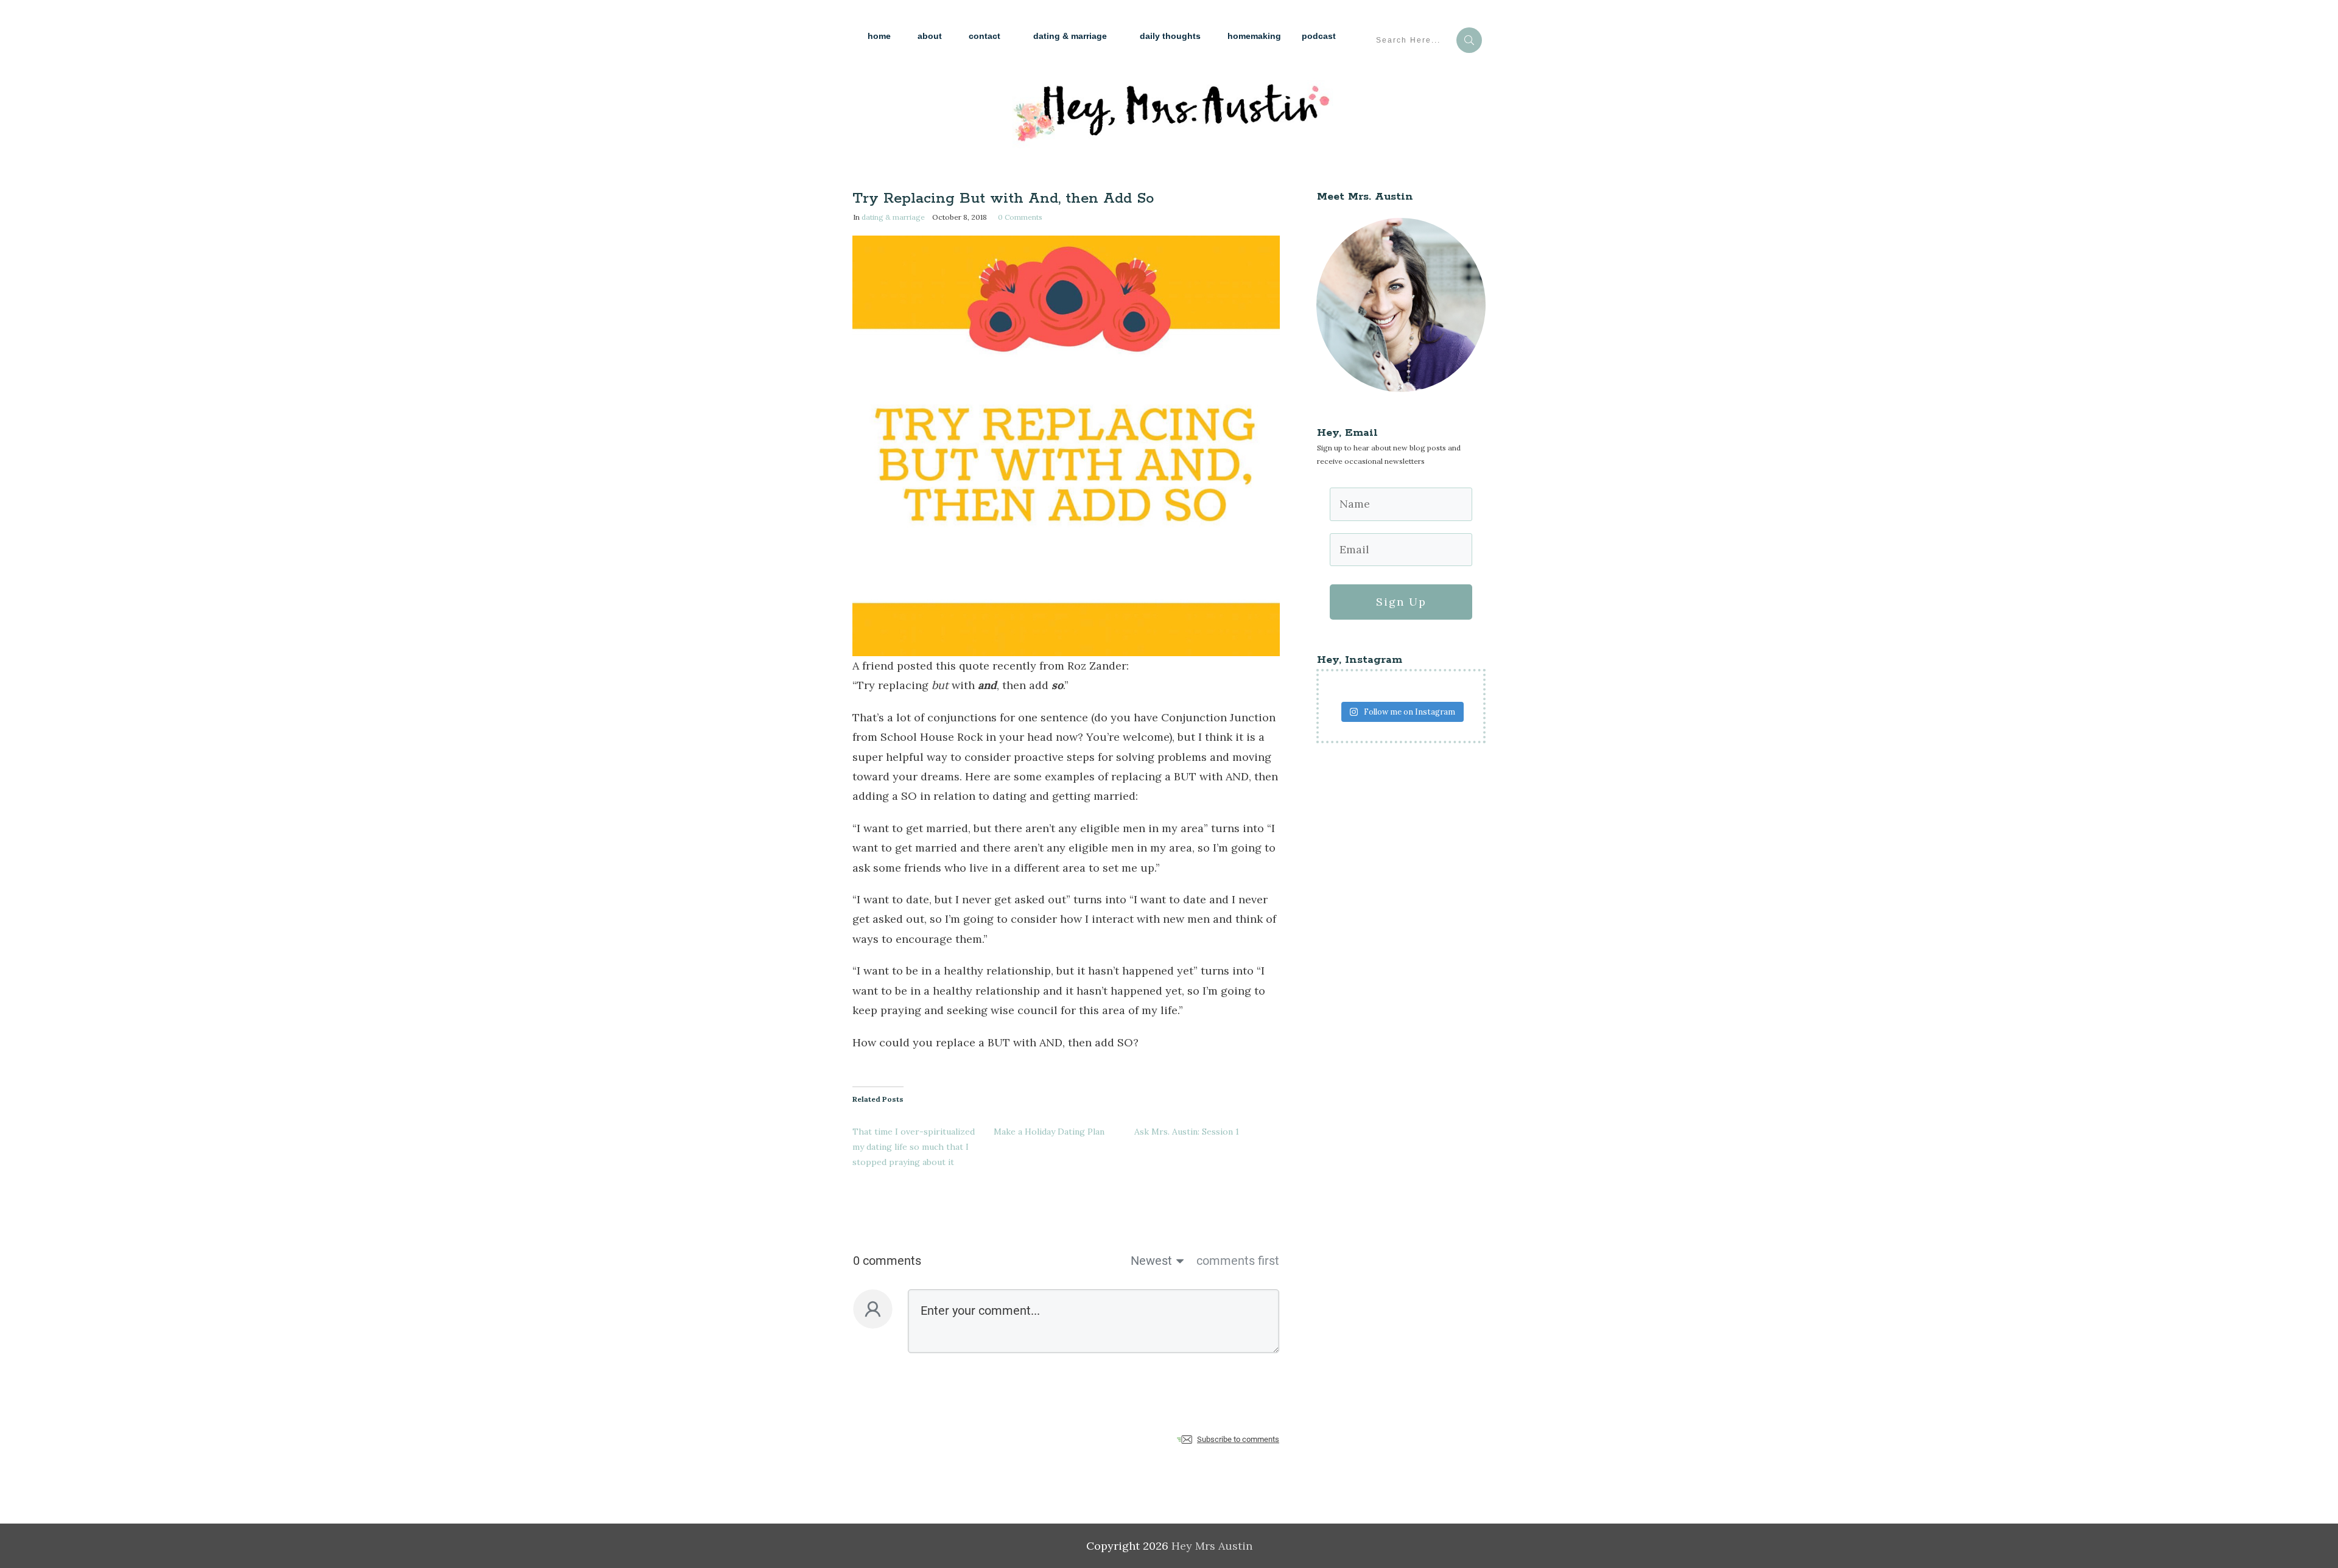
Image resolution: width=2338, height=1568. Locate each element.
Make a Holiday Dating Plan (1049, 1132)
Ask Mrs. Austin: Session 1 (1187, 1132)
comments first (1238, 1261)
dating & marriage (893, 217)
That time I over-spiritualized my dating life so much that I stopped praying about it (914, 1147)
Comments (1020, 217)
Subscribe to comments (1238, 1439)
